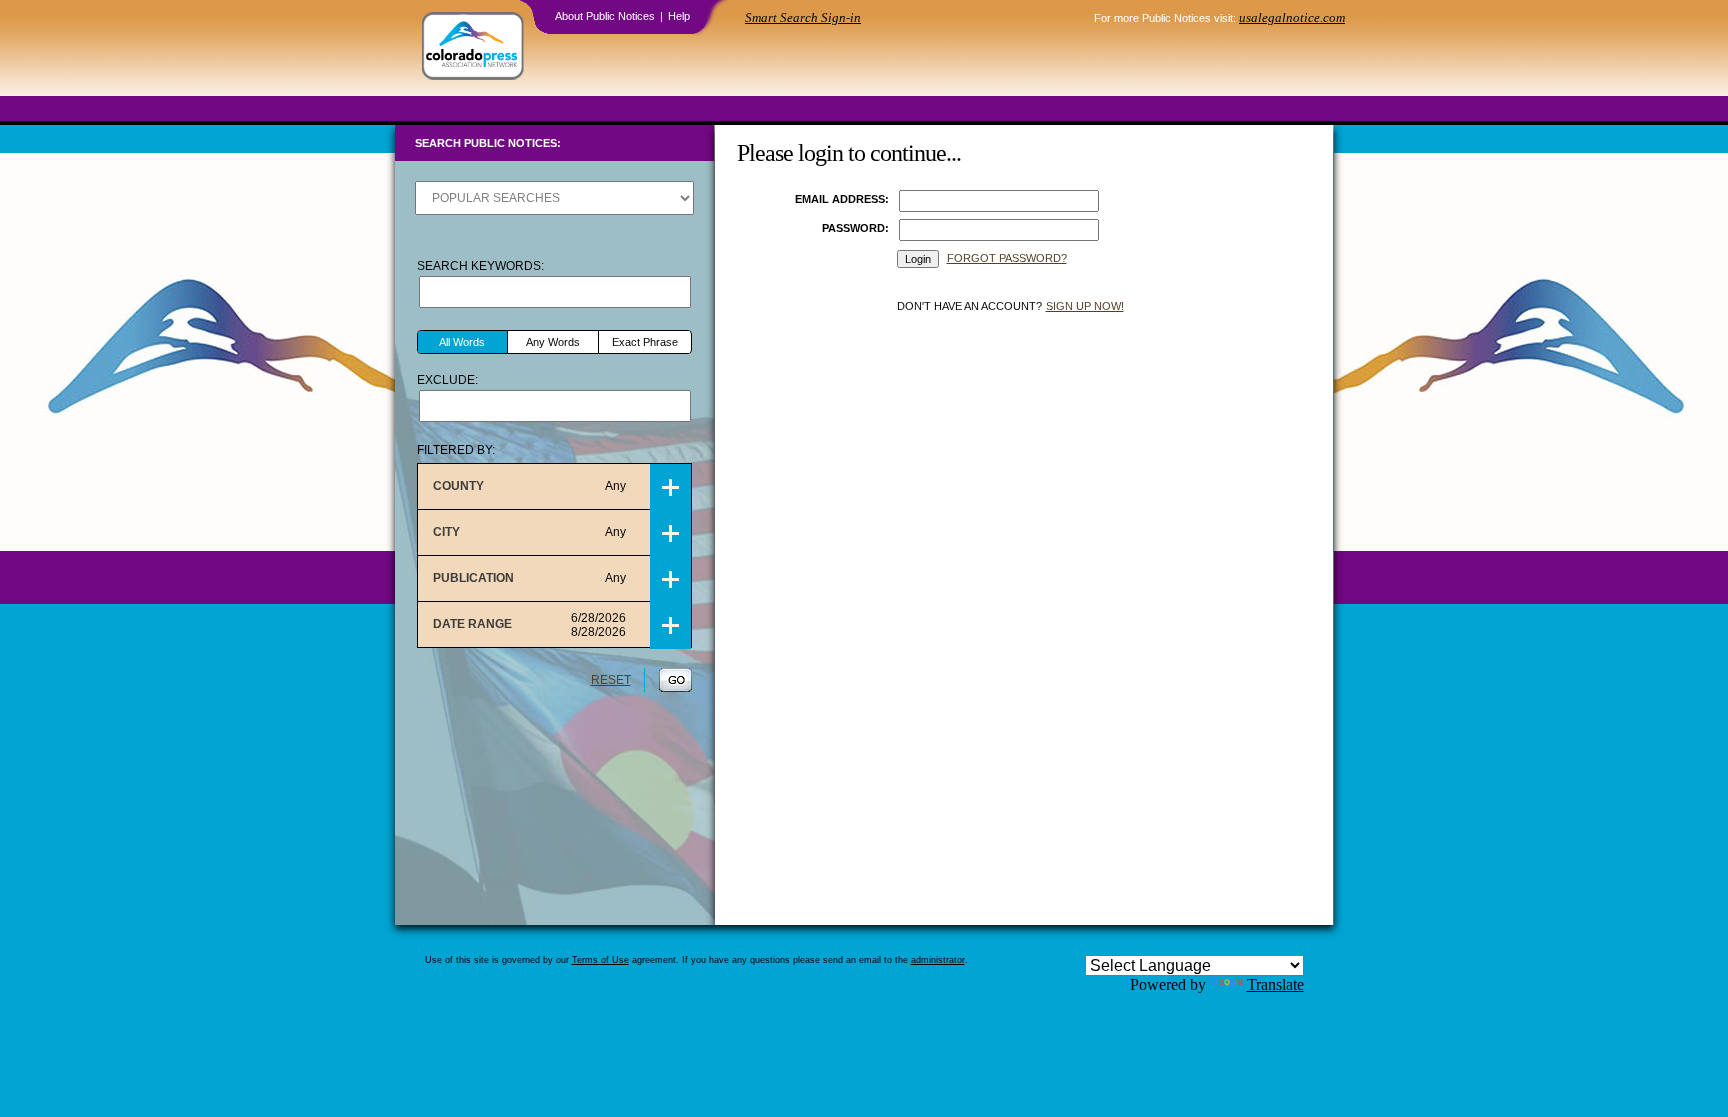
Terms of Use (600, 960)
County (529, 486)
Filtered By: (456, 450)
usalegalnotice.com (1292, 17)
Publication (529, 578)
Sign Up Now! (1085, 306)
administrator (938, 960)
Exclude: (447, 380)
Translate (1275, 984)
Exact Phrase (645, 342)
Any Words (553, 342)
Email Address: (842, 199)
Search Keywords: (480, 266)
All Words (462, 342)
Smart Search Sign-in (803, 17)
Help (679, 16)
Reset (611, 680)
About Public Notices (605, 16)
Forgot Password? (1007, 258)
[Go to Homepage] (473, 48)
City (529, 532)
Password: (855, 228)
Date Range (529, 625)
